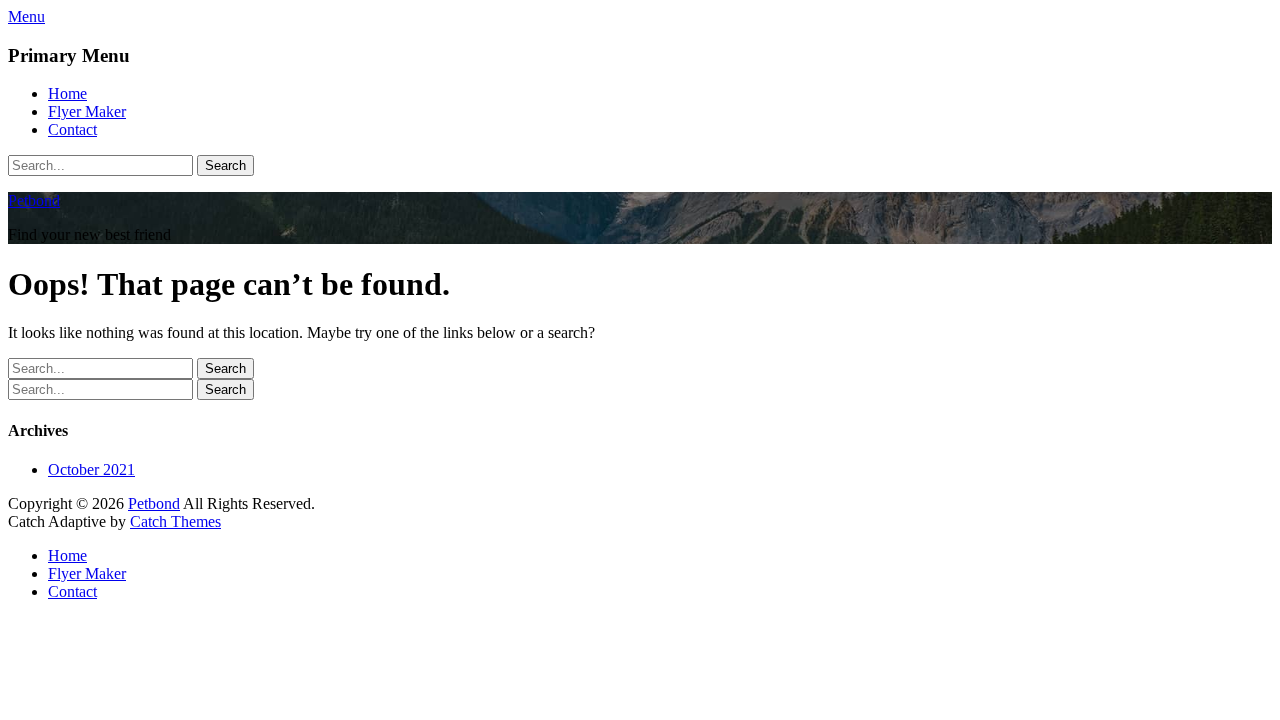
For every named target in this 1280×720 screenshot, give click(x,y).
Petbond (34, 200)
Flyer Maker (87, 111)
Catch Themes (175, 521)
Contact (72, 129)
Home (67, 93)
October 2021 (91, 469)
